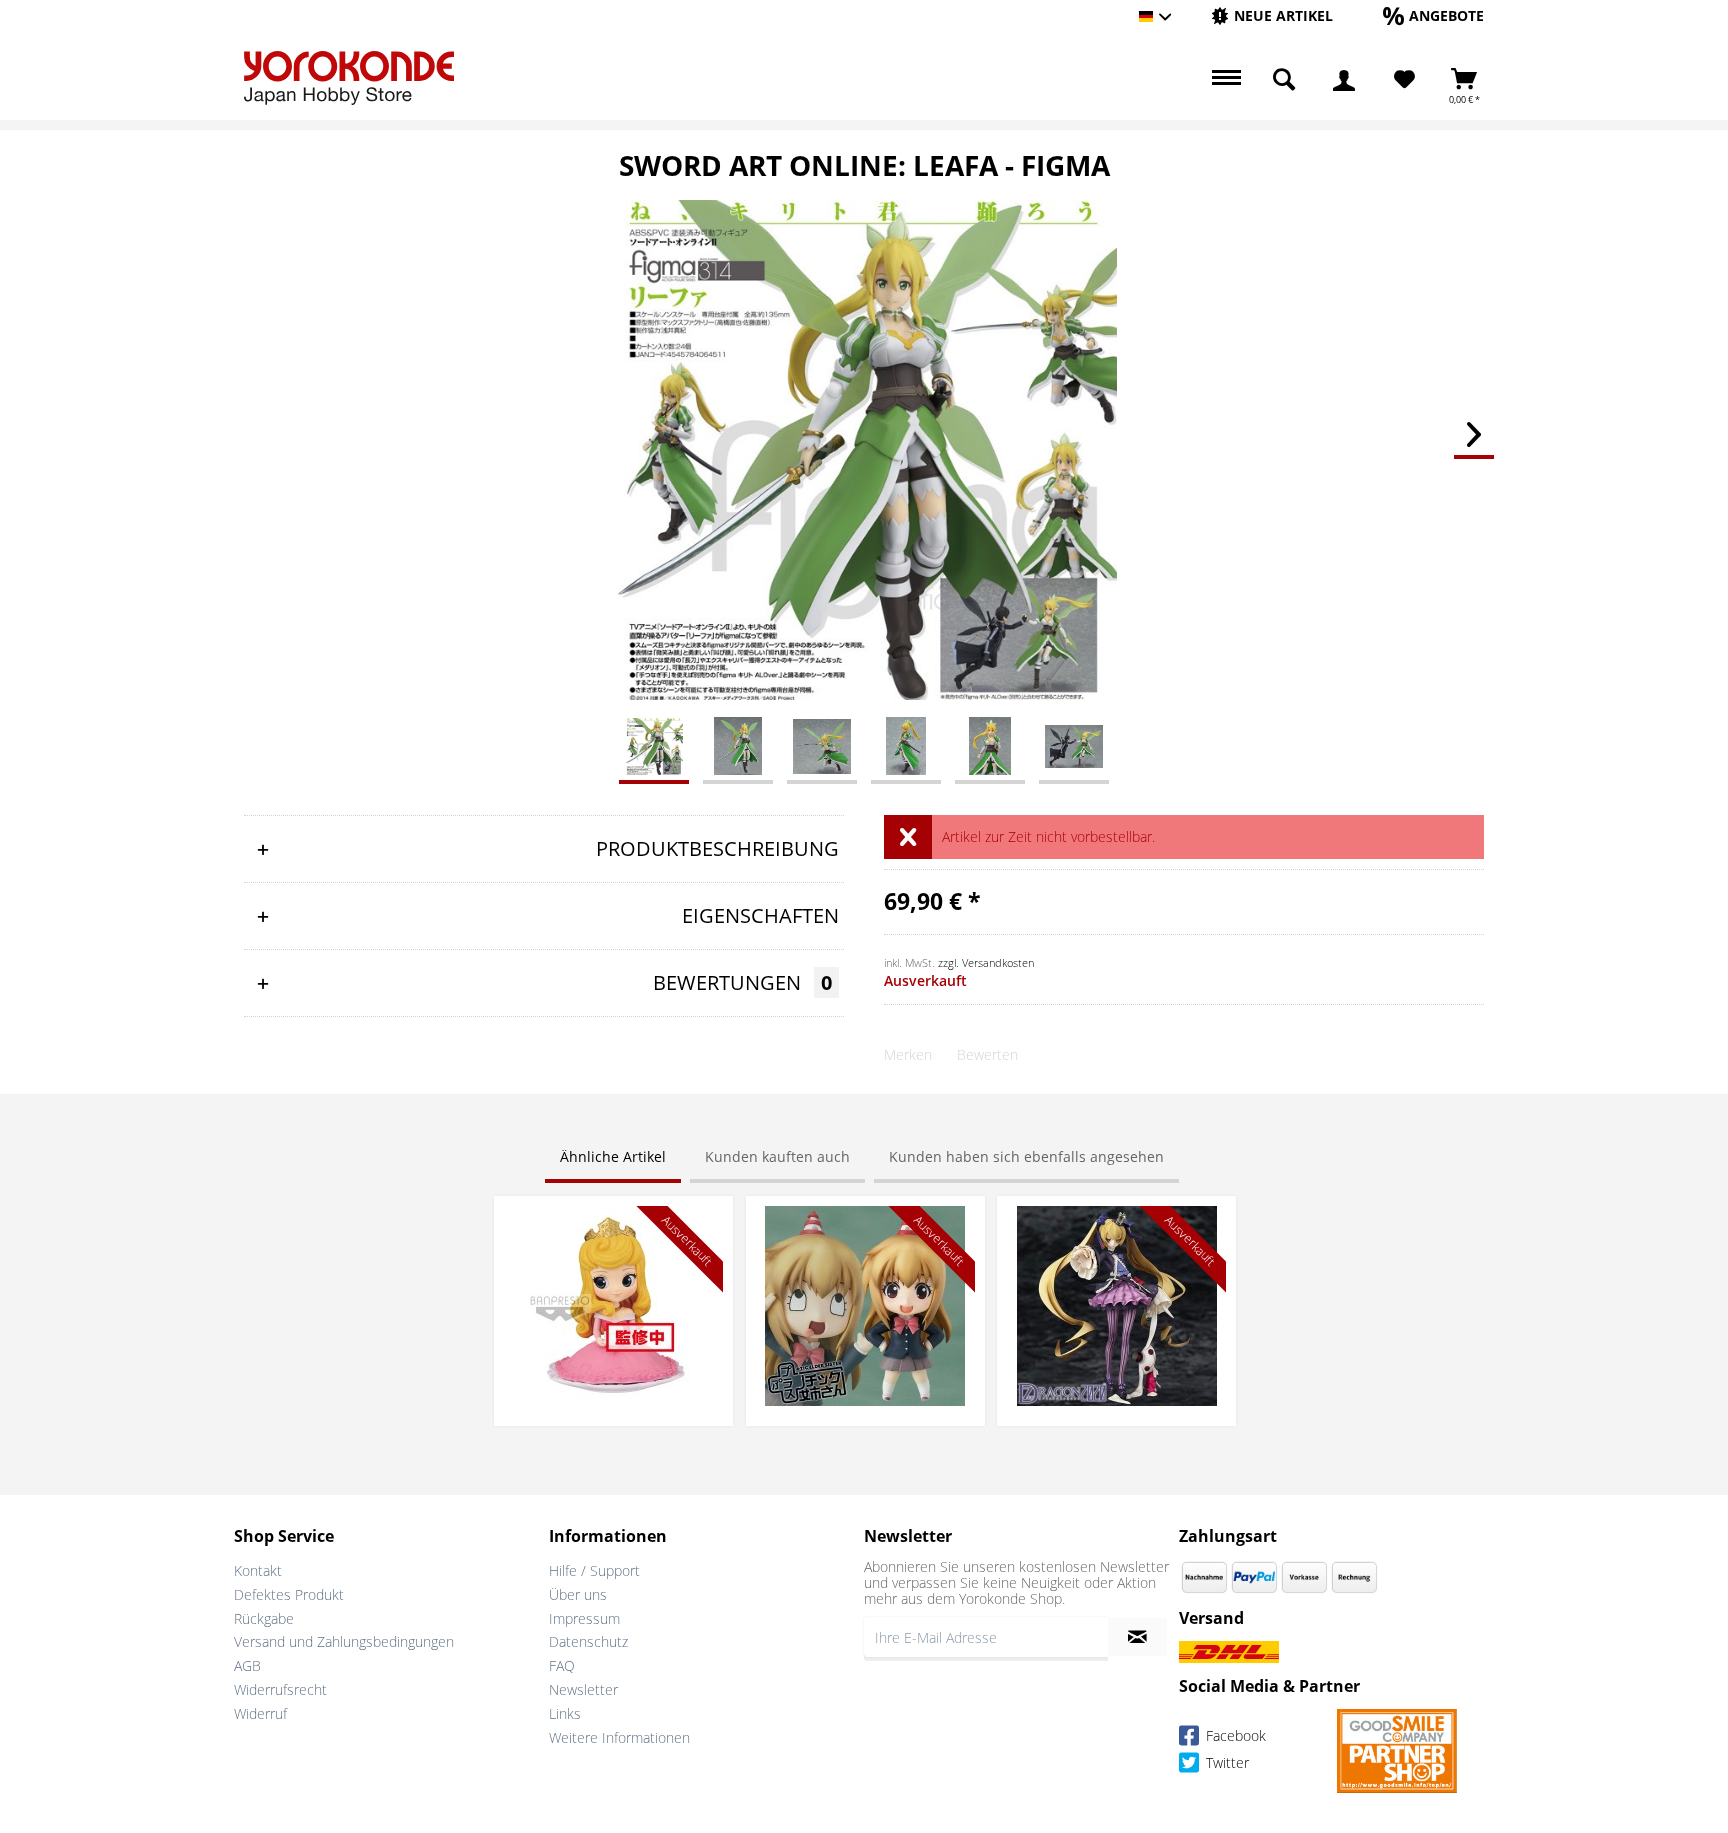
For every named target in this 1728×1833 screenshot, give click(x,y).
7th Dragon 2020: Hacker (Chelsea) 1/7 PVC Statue (1117, 1225)
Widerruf (260, 1713)
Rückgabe (264, 1618)
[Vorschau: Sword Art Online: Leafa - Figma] (654, 745)
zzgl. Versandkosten (986, 962)
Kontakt (258, 1570)
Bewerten (987, 1054)
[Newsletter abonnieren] (1137, 1637)
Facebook (1234, 1735)
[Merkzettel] (1404, 80)
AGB (247, 1665)
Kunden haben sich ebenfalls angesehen (1026, 1156)
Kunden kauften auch (777, 1156)
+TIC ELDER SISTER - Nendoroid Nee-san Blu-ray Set (865, 1225)
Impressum (584, 1618)
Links (565, 1713)
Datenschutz (588, 1641)
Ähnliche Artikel (613, 1156)
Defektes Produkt (289, 1594)
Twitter (1225, 1762)
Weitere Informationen (619, 1737)
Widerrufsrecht (280, 1689)
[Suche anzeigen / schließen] (1284, 80)
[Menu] (1224, 80)
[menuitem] (1272, 16)
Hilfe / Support (594, 1570)
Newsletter (583, 1689)
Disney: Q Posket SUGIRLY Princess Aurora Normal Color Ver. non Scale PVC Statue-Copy (613, 1235)
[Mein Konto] (1344, 80)
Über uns (578, 1594)
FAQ (562, 1665)
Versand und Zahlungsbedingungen (344, 1641)
